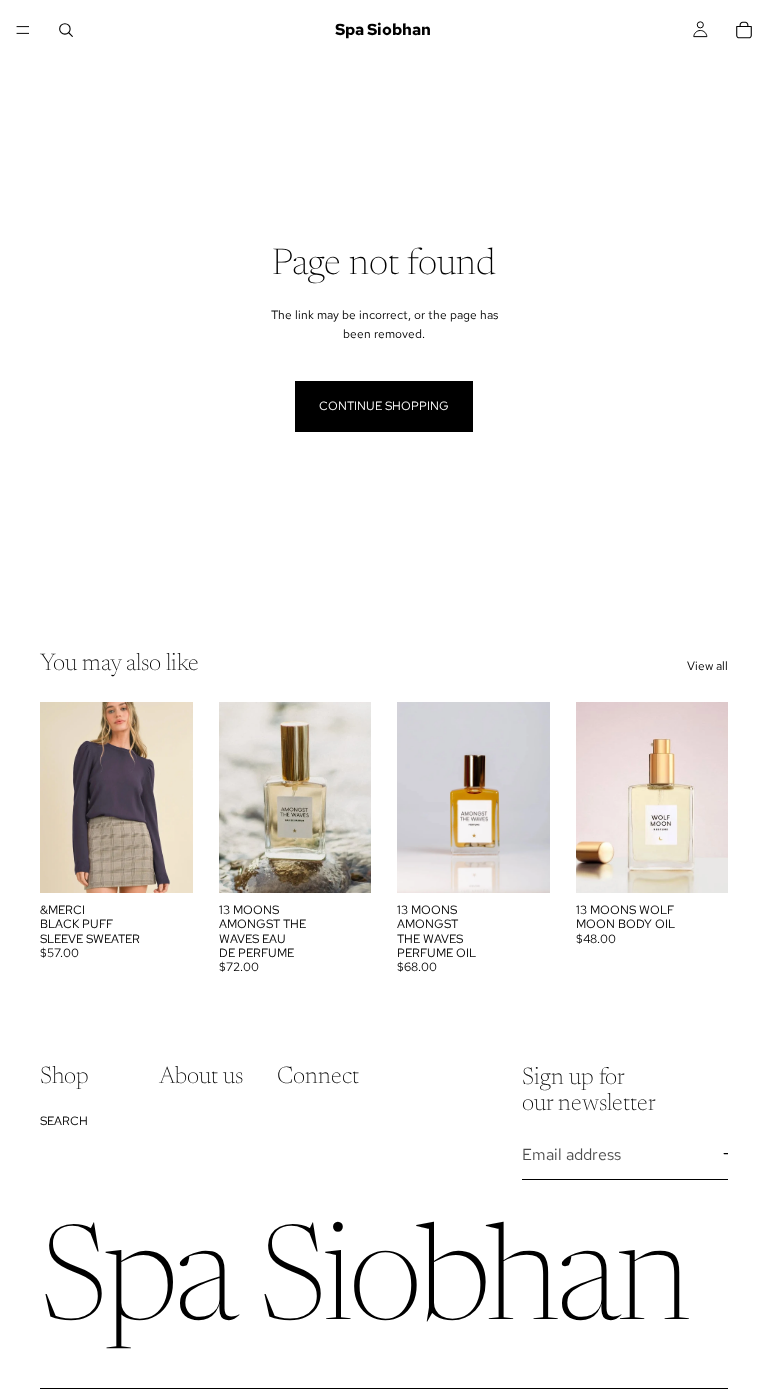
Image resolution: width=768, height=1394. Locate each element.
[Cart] (744, 30)
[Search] (66, 30)
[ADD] (340, 862)
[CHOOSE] (162, 862)
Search (64, 1121)
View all (707, 666)
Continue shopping (384, 406)
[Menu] (23, 30)
